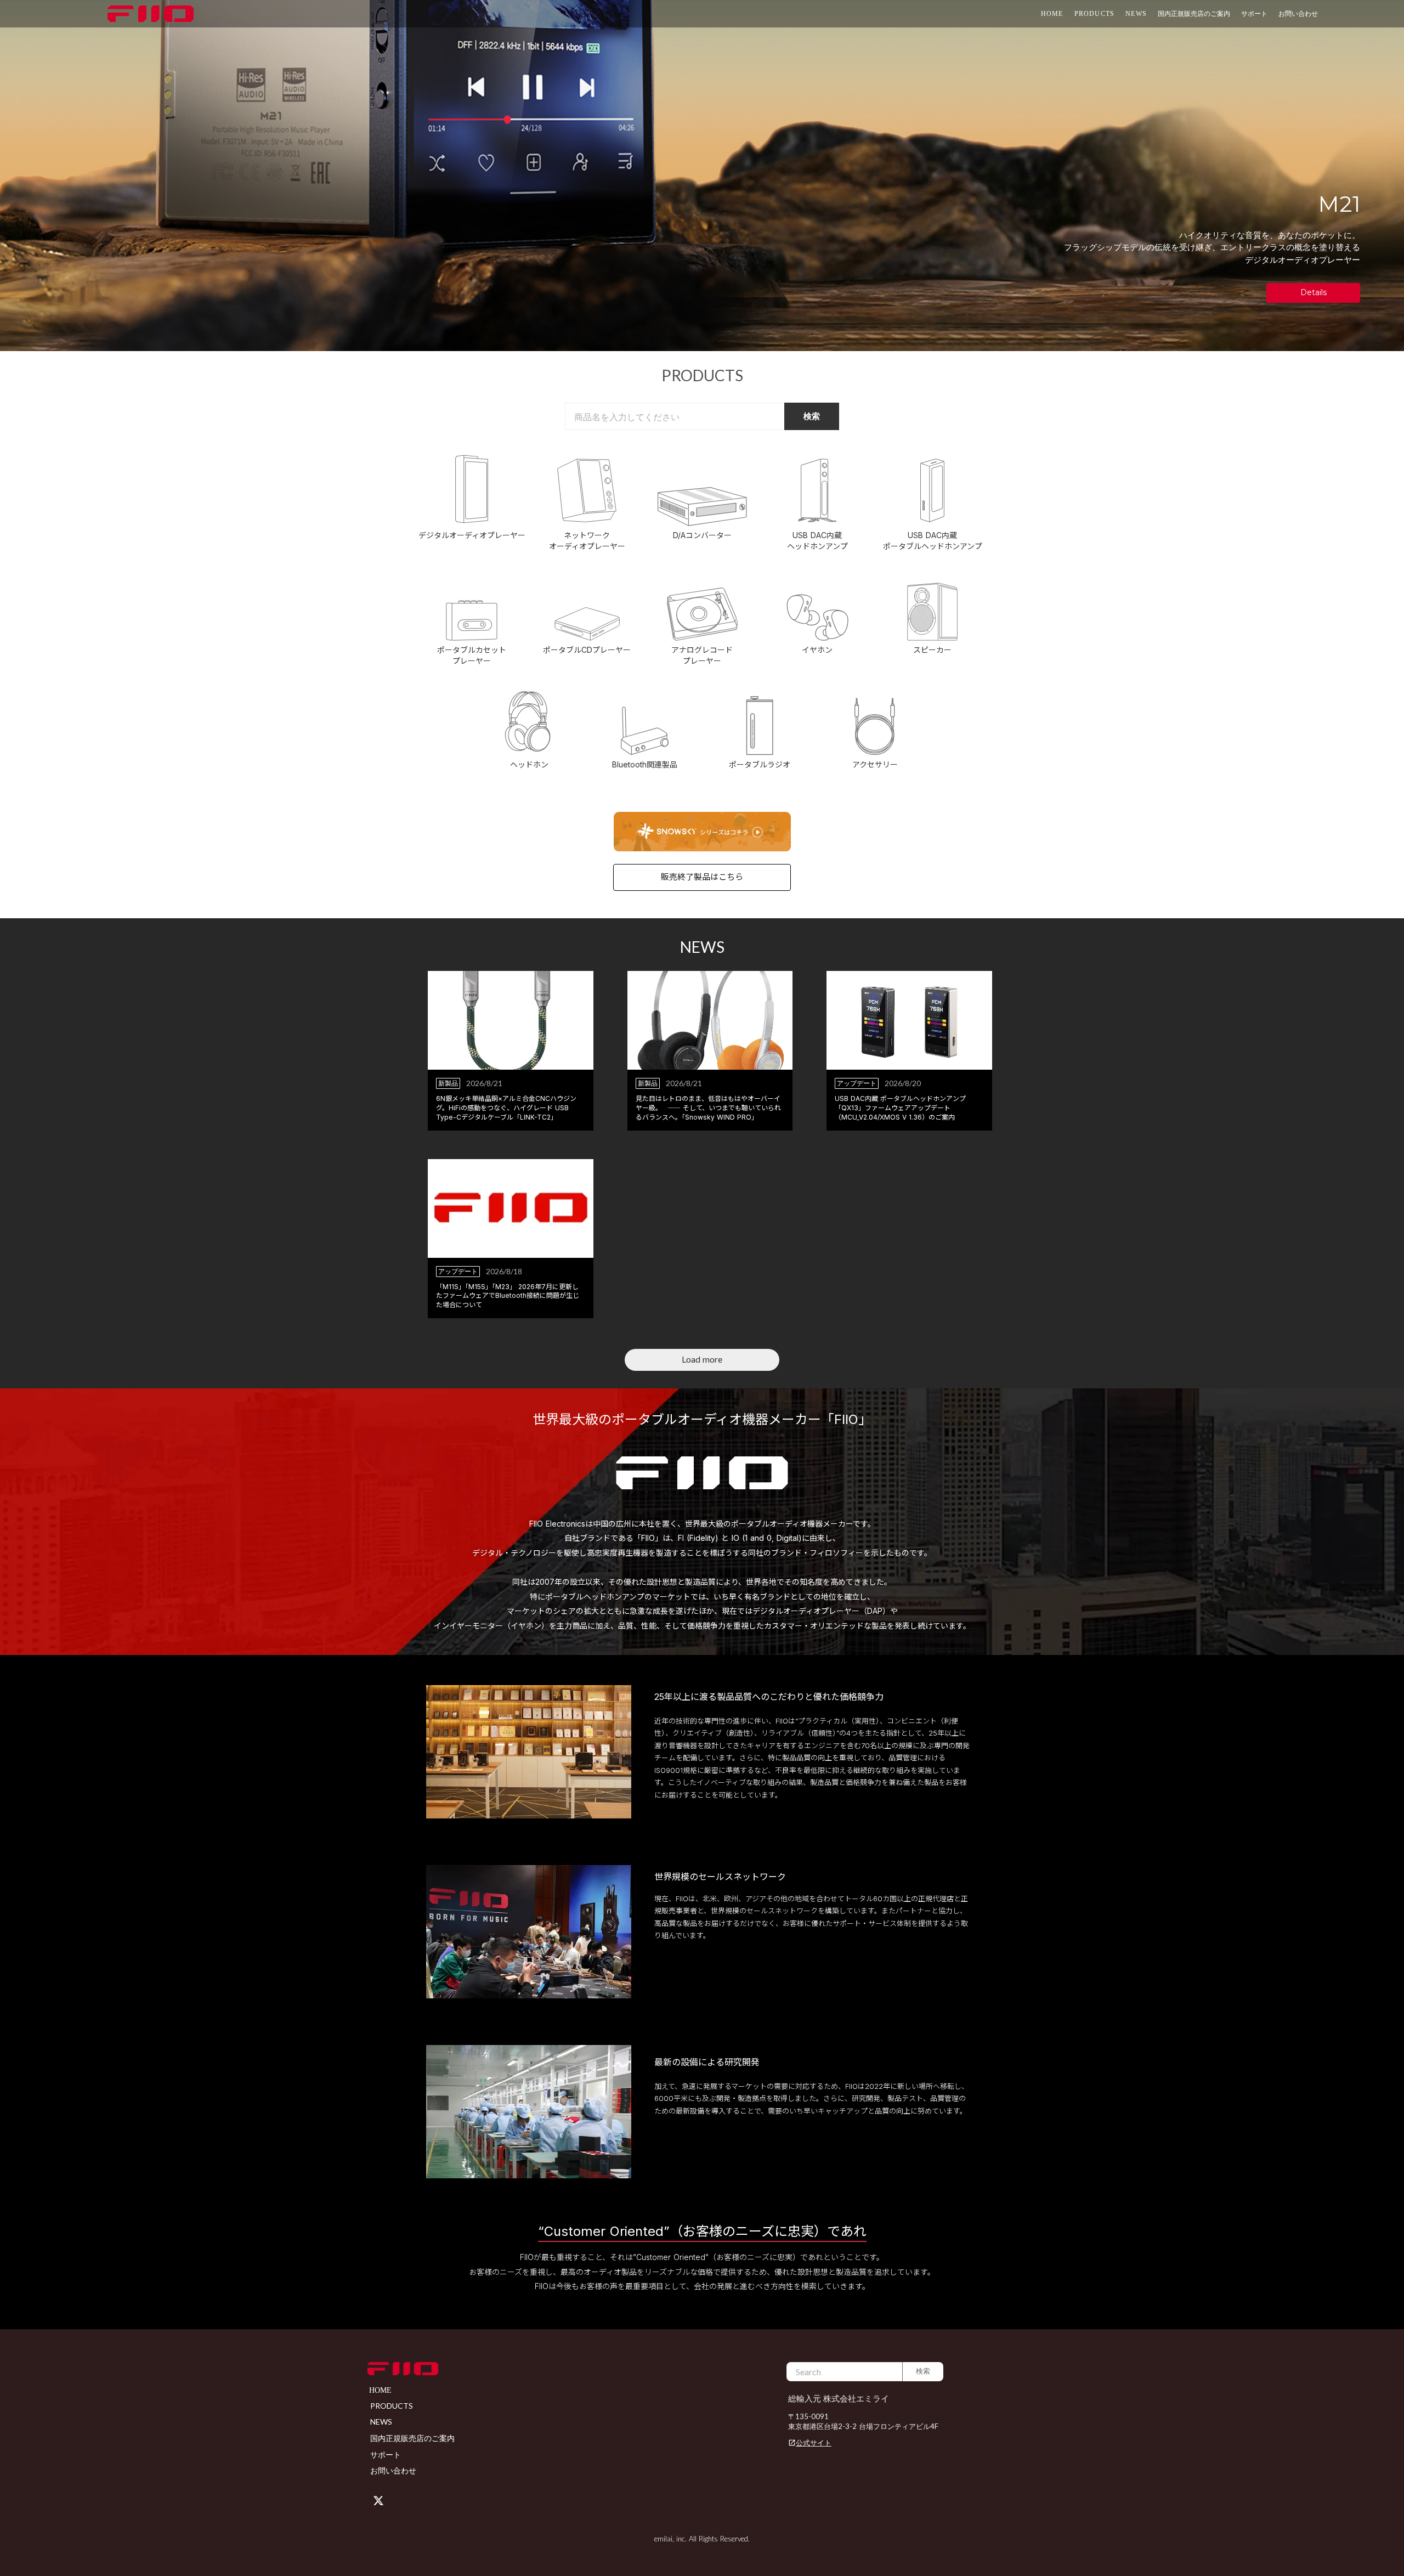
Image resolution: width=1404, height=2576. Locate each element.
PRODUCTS (1095, 14)
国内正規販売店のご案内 (1194, 13)
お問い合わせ (1298, 13)
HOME (1052, 14)
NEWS (1136, 14)
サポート (386, 2454)
